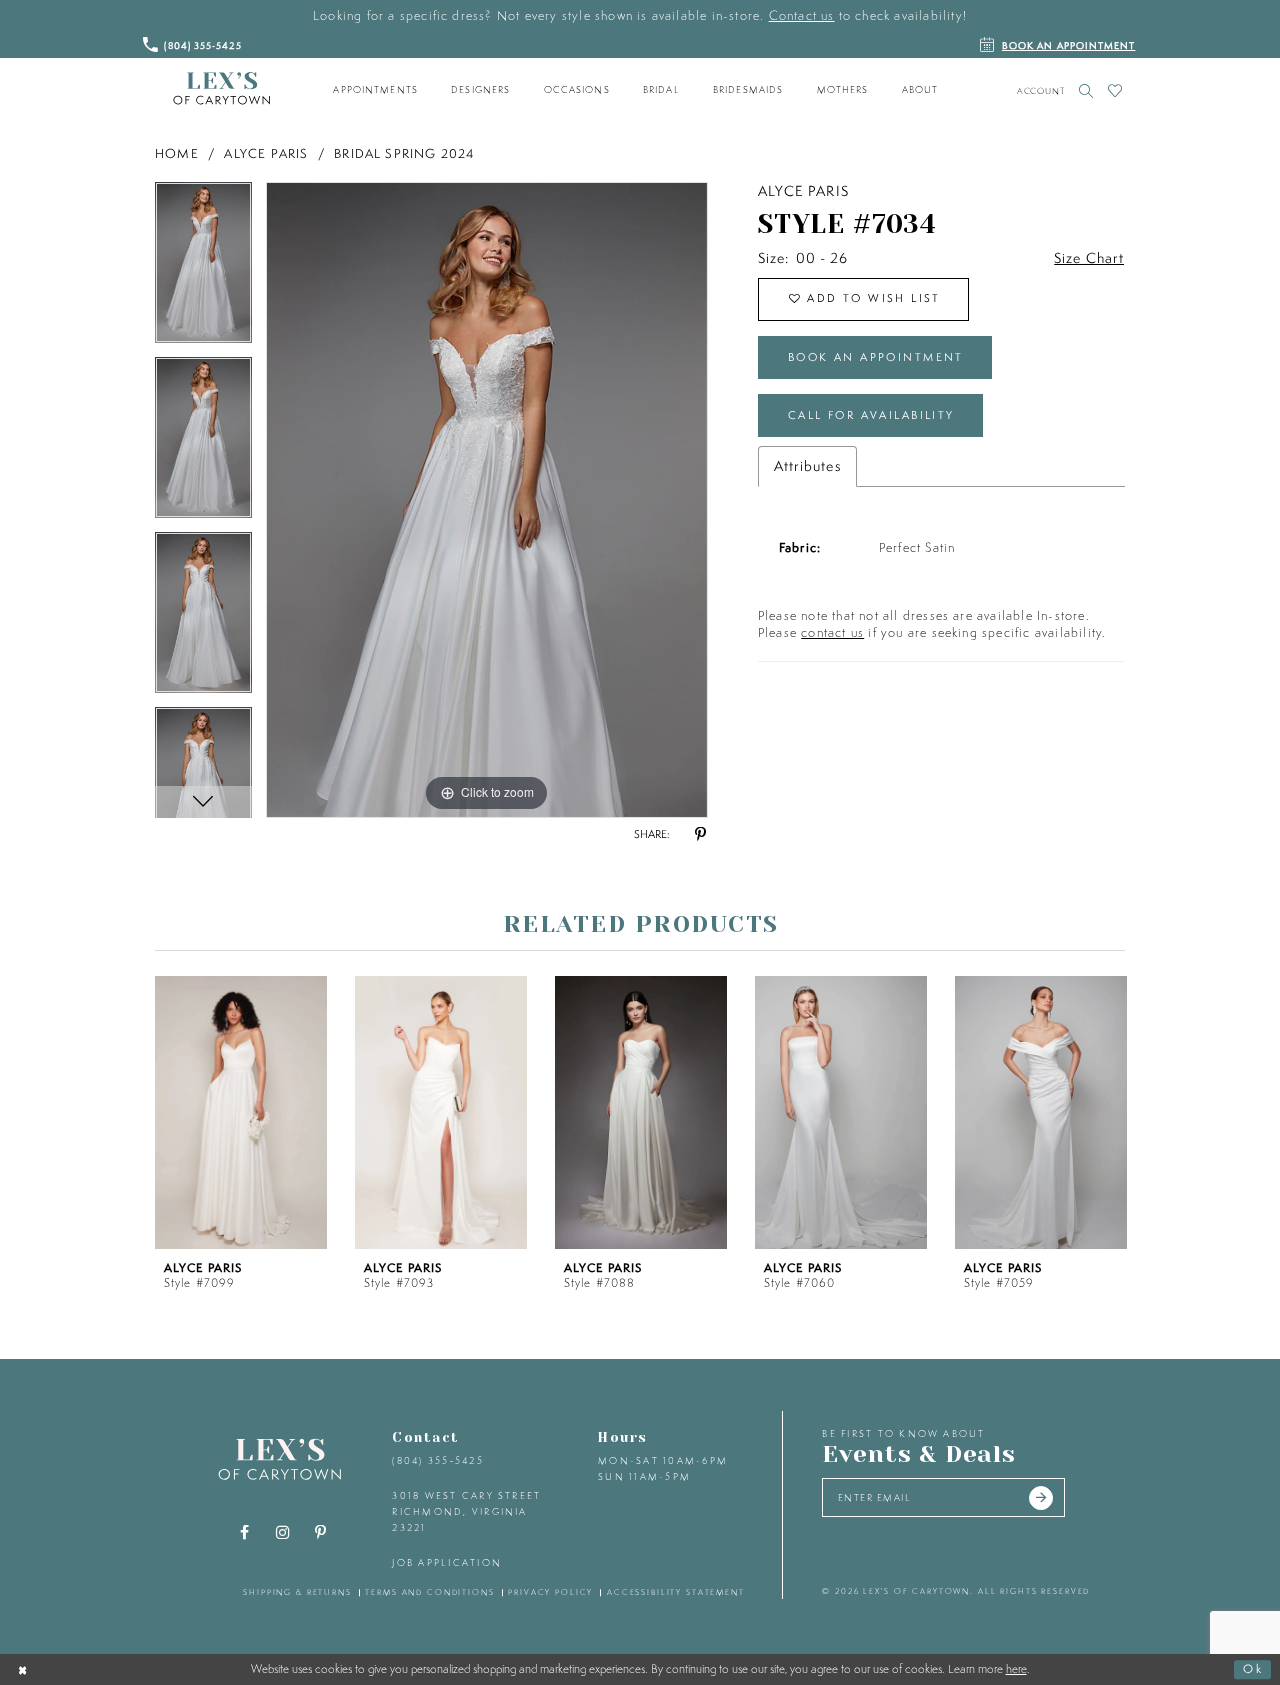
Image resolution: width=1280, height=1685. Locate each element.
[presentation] (241, 1112)
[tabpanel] (203, 269)
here (1016, 1669)
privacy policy (550, 1592)
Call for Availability (871, 415)
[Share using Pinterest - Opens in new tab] (700, 835)
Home (177, 153)
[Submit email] (1041, 1498)
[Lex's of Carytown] (221, 89)
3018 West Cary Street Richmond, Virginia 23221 (466, 1511)
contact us (832, 632)
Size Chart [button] (1089, 258)
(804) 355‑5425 (437, 1460)
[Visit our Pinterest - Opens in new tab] (321, 1533)
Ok (1253, 1668)
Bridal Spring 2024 (404, 153)
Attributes (807, 466)
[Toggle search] (1086, 90)
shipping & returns (297, 1592)
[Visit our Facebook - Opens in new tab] (245, 1533)
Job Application (447, 1562)
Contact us (802, 15)
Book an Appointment (876, 357)
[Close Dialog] (23, 1669)
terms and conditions (429, 1592)
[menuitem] (376, 90)
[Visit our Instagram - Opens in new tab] (283, 1533)
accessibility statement (676, 1592)
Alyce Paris (266, 153)
